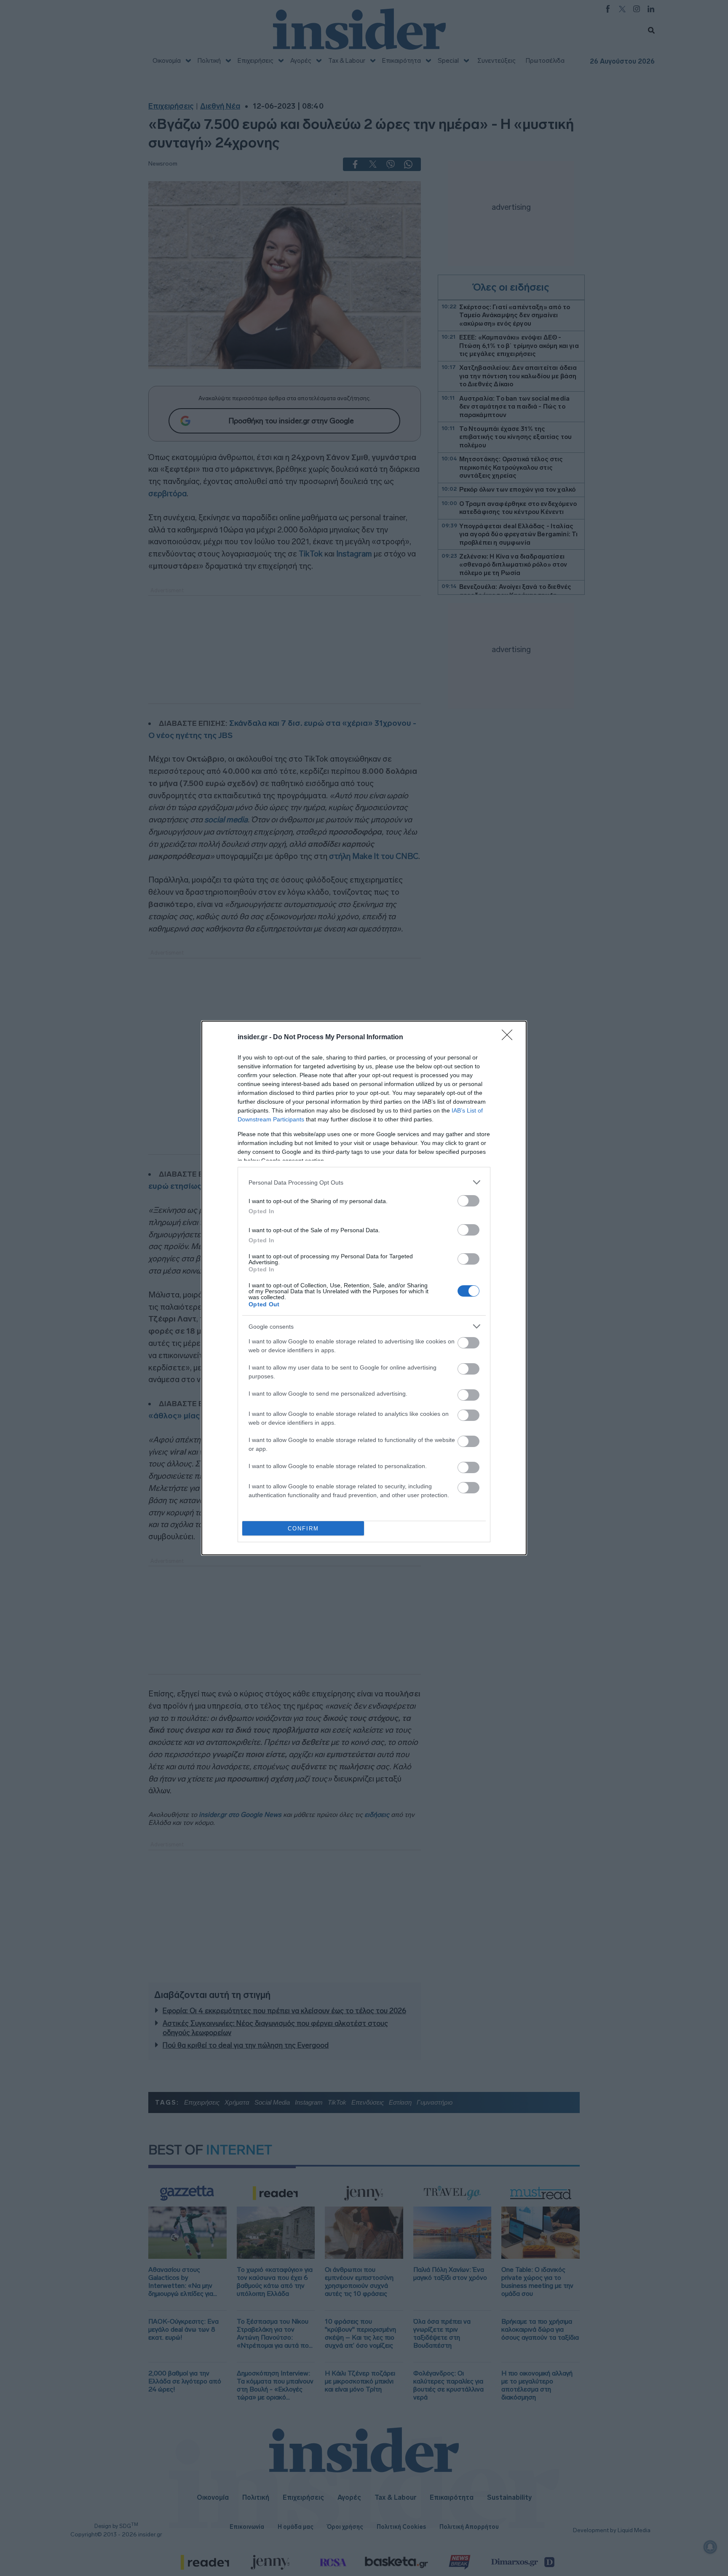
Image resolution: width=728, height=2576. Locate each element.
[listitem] (364, 1182)
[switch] (468, 1201)
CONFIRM (303, 1529)
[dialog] (364, 1288)
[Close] (510, 1038)
